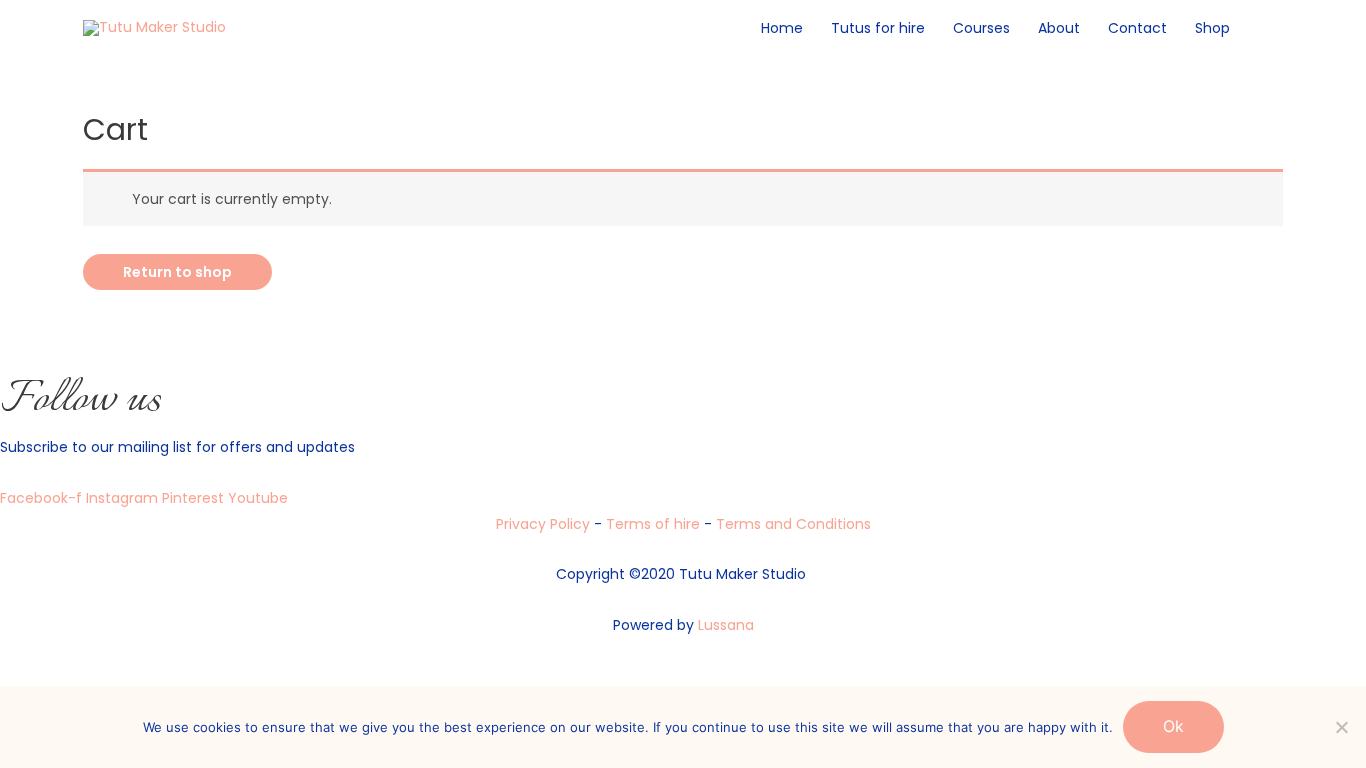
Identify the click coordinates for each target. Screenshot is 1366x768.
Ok (1173, 726)
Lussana (726, 625)
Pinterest (195, 498)
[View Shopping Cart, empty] (1263, 28)
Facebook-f (43, 498)
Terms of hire (655, 524)
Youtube (258, 498)
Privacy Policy (543, 524)
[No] (1341, 727)
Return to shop (177, 272)
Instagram (124, 498)
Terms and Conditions (793, 524)
